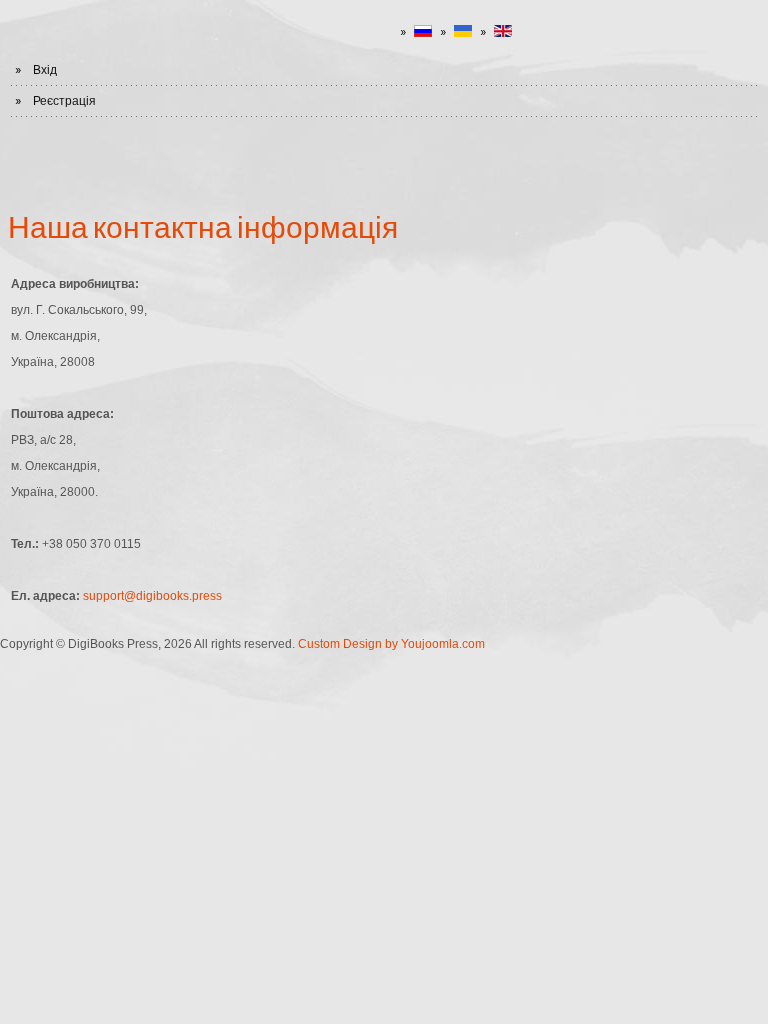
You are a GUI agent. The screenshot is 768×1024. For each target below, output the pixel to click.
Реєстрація (64, 101)
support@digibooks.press (152, 596)
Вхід (45, 70)
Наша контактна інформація (203, 226)
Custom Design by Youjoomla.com (391, 644)
